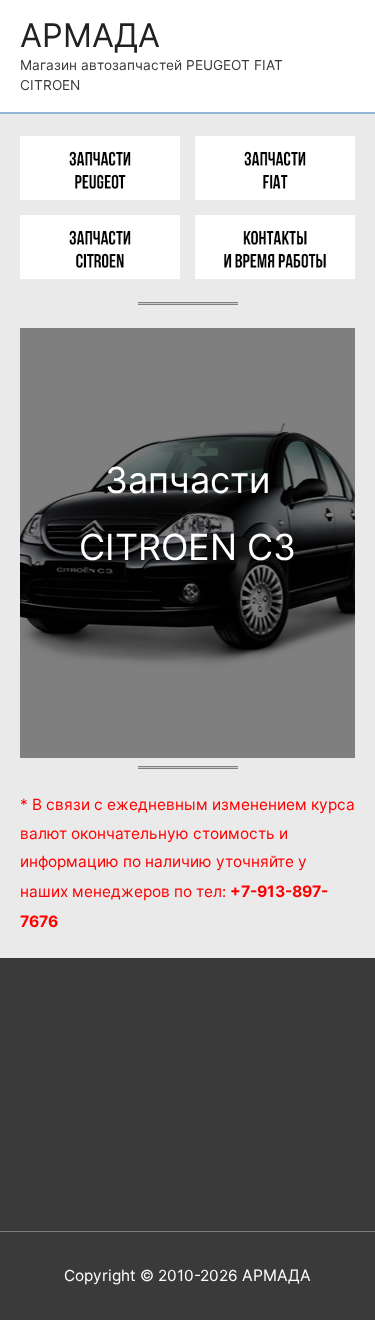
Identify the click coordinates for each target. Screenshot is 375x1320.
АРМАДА (90, 35)
